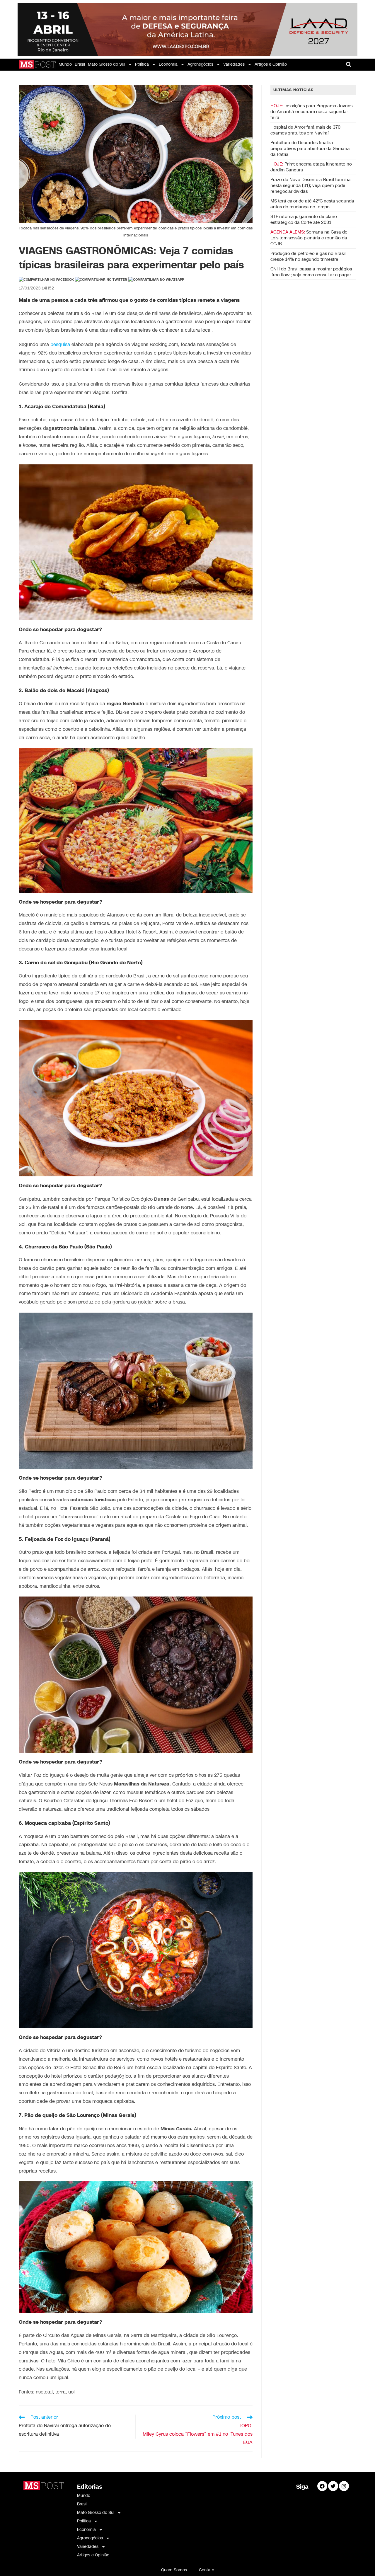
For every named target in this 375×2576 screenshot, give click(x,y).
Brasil (80, 64)
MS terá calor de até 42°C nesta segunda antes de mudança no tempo (312, 204)
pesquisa (60, 345)
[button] (349, 65)
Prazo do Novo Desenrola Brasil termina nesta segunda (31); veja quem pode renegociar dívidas (311, 185)
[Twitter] (333, 2486)
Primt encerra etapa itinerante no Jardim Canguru (311, 167)
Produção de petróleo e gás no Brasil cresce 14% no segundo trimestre (308, 256)
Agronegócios (200, 64)
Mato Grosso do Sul (106, 64)
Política (142, 64)
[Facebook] (322, 2486)
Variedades (234, 64)
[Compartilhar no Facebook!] (46, 280)
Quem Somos (174, 2570)
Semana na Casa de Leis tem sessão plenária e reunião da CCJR (309, 238)
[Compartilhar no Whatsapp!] (156, 280)
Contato (207, 2570)
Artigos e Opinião (271, 64)
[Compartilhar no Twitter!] (101, 280)
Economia (168, 64)
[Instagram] (344, 2486)
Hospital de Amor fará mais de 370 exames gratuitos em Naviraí (305, 130)
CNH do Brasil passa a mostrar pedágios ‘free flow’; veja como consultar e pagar (311, 272)
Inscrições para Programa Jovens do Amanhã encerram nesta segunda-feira (311, 112)
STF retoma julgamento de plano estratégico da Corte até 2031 (304, 219)
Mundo (65, 64)
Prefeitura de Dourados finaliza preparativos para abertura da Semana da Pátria (310, 149)
